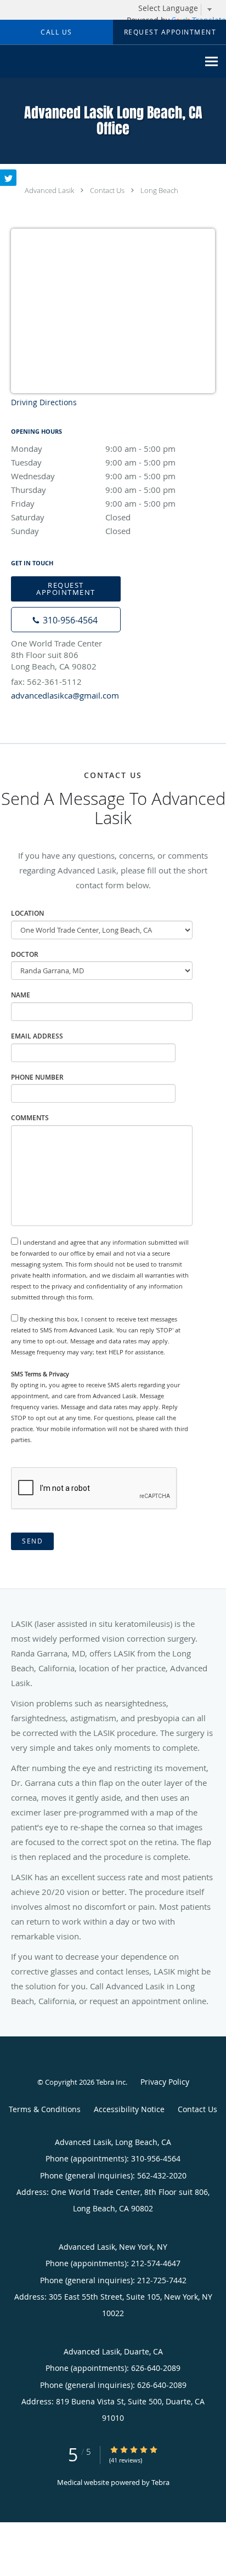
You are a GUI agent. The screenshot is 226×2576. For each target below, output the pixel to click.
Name (21, 995)
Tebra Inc (111, 2082)
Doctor (25, 954)
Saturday (71, 517)
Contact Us (107, 190)
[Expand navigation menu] (211, 62)
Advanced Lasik (49, 190)
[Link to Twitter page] (8, 178)
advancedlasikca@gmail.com (65, 695)
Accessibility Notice (129, 2109)
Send (32, 1541)
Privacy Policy (165, 2082)
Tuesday (93, 462)
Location (27, 913)
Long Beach (159, 190)
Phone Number (37, 1077)
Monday (93, 449)
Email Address (37, 1036)
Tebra (160, 2482)
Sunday (71, 531)
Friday (93, 503)
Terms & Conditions (45, 2109)
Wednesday (93, 476)
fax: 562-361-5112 (46, 682)
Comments (30, 1118)
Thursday (93, 490)
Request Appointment (66, 589)
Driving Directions (44, 402)
